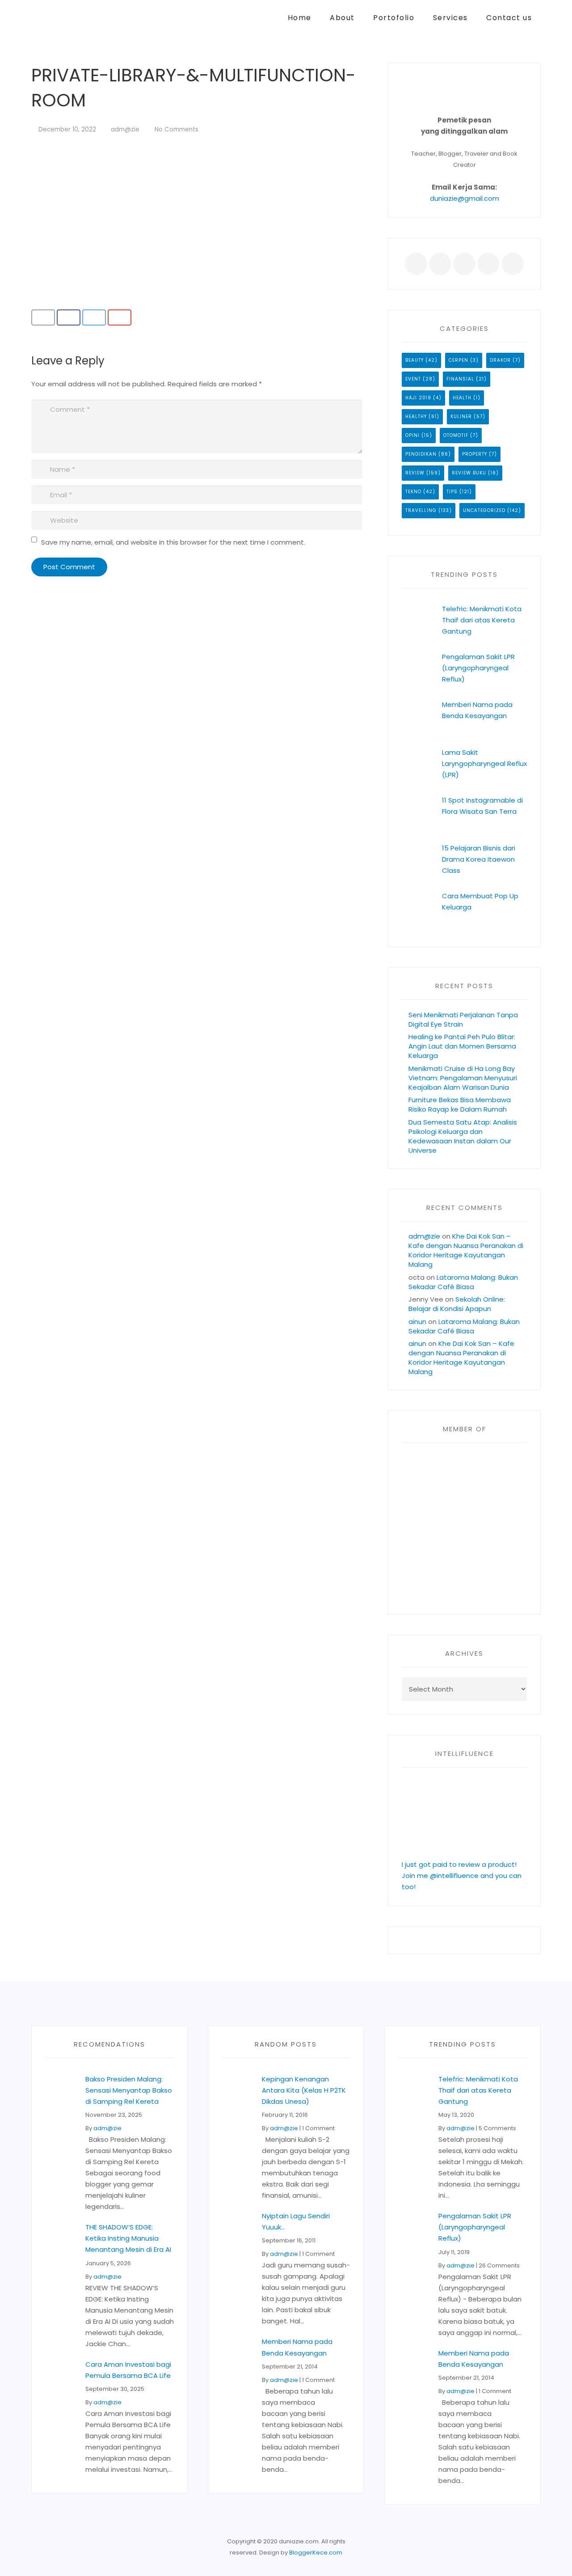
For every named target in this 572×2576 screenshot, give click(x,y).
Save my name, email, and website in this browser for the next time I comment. (173, 542)
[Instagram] (513, 264)
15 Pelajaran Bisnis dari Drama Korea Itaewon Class (479, 859)
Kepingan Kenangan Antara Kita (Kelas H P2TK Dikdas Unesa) (304, 2090)
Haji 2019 (418, 398)
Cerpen (458, 360)
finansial (460, 379)
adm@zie (125, 129)
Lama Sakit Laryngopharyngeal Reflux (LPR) (484, 763)
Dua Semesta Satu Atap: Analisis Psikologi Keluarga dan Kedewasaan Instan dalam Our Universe (463, 1136)
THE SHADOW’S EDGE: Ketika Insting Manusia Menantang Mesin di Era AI (128, 2238)
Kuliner (461, 417)
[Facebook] (416, 264)
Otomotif (456, 435)
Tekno (413, 492)
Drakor (500, 360)
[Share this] (69, 317)
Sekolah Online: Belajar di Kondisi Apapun (457, 1304)
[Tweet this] (94, 317)
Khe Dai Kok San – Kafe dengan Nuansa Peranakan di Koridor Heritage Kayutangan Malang (466, 1250)
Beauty (414, 360)
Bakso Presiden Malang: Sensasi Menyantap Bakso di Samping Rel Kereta (129, 2090)
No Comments (177, 129)
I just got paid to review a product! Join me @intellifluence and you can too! (462, 1876)
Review (415, 473)
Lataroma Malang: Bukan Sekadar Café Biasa (463, 1282)
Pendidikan (421, 454)
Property (475, 454)
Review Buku (469, 473)
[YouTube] (488, 264)
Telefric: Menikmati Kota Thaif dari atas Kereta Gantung (482, 620)
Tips (452, 492)
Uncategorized (484, 510)
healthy (416, 417)
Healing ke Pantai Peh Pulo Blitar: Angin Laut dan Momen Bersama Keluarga (462, 1046)
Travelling (421, 510)
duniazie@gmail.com (465, 198)
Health (462, 398)
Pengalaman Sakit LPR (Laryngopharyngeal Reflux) (478, 668)
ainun (417, 1322)
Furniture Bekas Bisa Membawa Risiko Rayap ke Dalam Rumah (460, 1104)
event (413, 379)
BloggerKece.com (316, 2553)
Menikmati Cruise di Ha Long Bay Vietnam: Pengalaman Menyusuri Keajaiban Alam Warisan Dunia (463, 1078)
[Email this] (43, 317)
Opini (412, 435)
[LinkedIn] (464, 264)
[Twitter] (440, 264)
